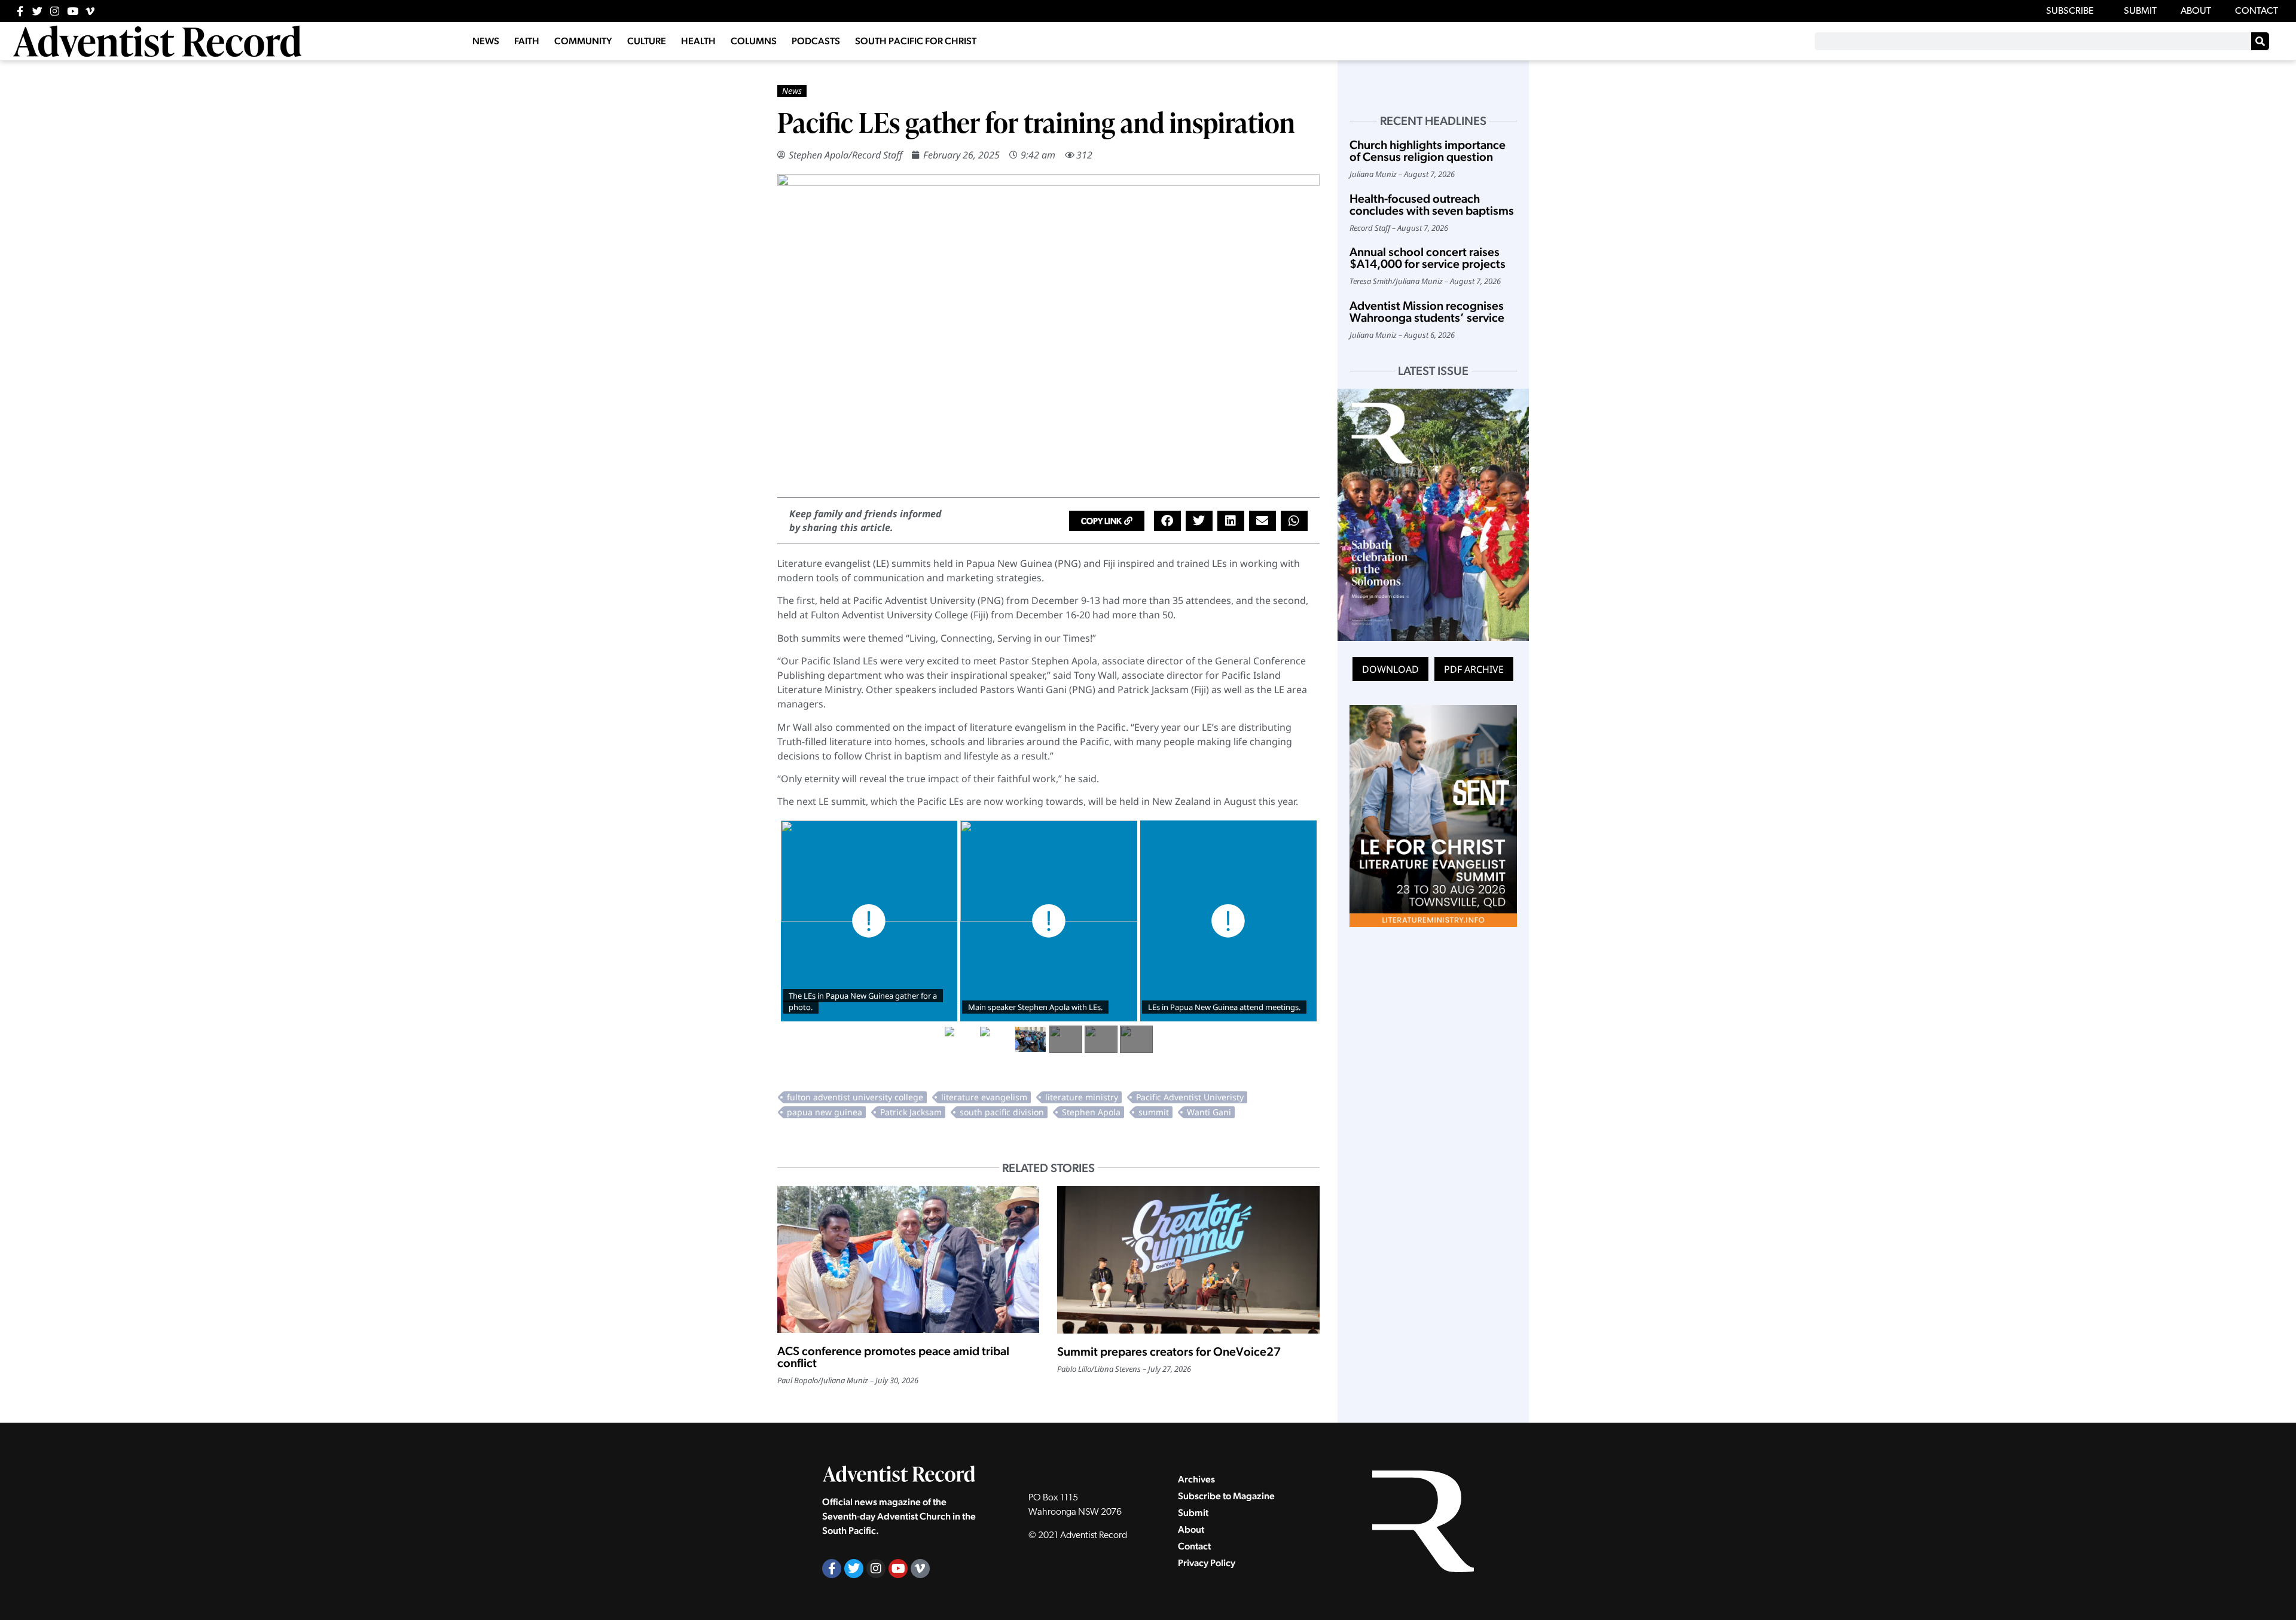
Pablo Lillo (1074, 1369)
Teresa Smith (1371, 281)
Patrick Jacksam (911, 1112)
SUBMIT (2140, 11)
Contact (1194, 1546)
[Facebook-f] (20, 11)
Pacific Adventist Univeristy (1190, 1097)
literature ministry (1082, 1097)
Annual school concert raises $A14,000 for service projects (1428, 258)
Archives (1196, 1479)
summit (1154, 1112)
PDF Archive (1474, 669)
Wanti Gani (1209, 1112)
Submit (1193, 1513)
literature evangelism (984, 1097)
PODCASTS (816, 41)
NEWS (486, 41)
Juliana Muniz (845, 1380)
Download (1390, 669)
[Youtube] (73, 11)
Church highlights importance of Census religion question (1428, 151)
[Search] (2260, 41)
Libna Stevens (1118, 1369)
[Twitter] (37, 11)
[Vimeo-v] (90, 11)
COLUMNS (754, 41)
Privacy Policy (1207, 1563)
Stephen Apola (819, 155)
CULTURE (647, 41)
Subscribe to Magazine (1226, 1496)
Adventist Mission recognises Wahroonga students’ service (1427, 312)
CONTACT (2257, 11)
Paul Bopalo (798, 1380)
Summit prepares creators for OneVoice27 (1169, 1351)
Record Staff (877, 155)
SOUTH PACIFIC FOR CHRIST (916, 41)
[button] (1107, 521)
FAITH (527, 41)
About (1191, 1529)
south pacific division (1002, 1112)
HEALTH (698, 41)
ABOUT (2196, 11)
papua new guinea (825, 1112)
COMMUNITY (583, 41)
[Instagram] (55, 11)
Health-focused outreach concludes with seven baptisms (1432, 205)
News (792, 91)
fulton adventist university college (855, 1097)
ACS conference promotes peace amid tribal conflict (893, 1357)
